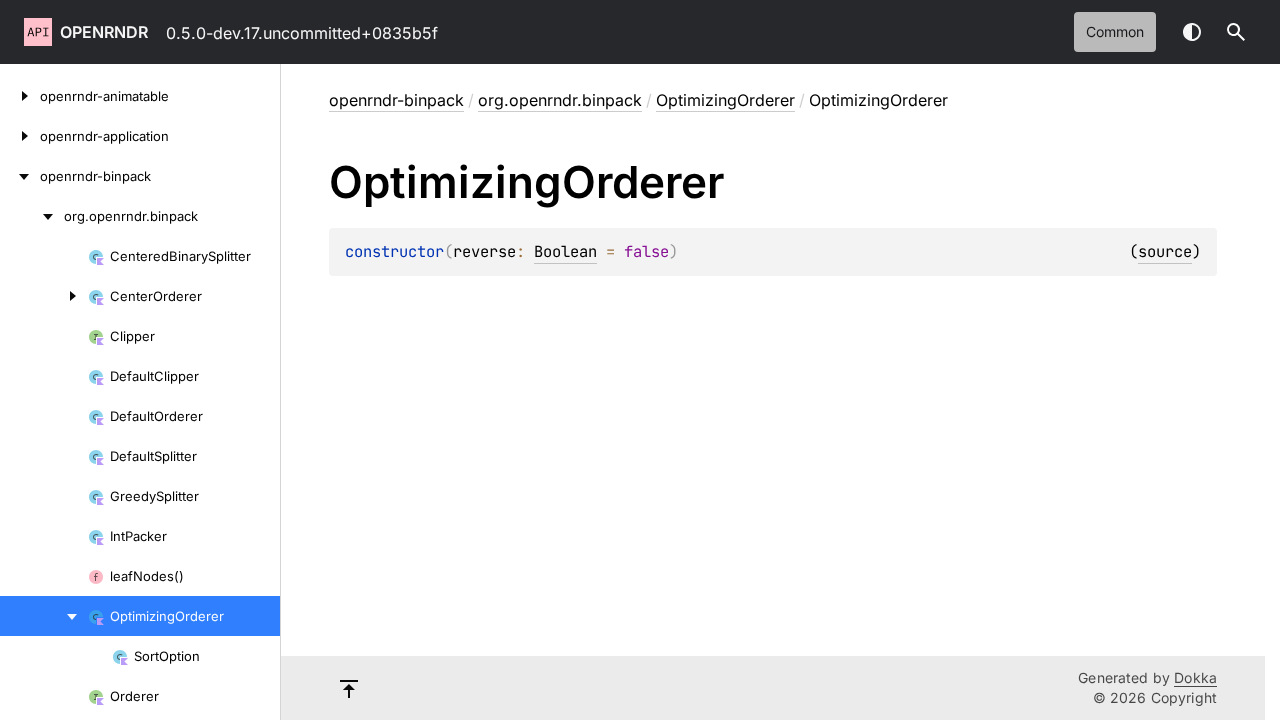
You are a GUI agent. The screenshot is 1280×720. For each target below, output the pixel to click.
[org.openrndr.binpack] (32, 216)
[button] (1236, 32)
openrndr (104, 32)
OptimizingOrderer (725, 100)
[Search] (1236, 32)
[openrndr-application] (20, 136)
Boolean (565, 251)
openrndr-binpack (396, 100)
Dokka (1195, 677)
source (1165, 251)
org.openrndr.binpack (560, 100)
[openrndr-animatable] (20, 96)
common (1115, 31)
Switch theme (1192, 32)
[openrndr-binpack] (20, 176)
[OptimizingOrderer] (44, 616)
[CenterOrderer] (44, 296)
